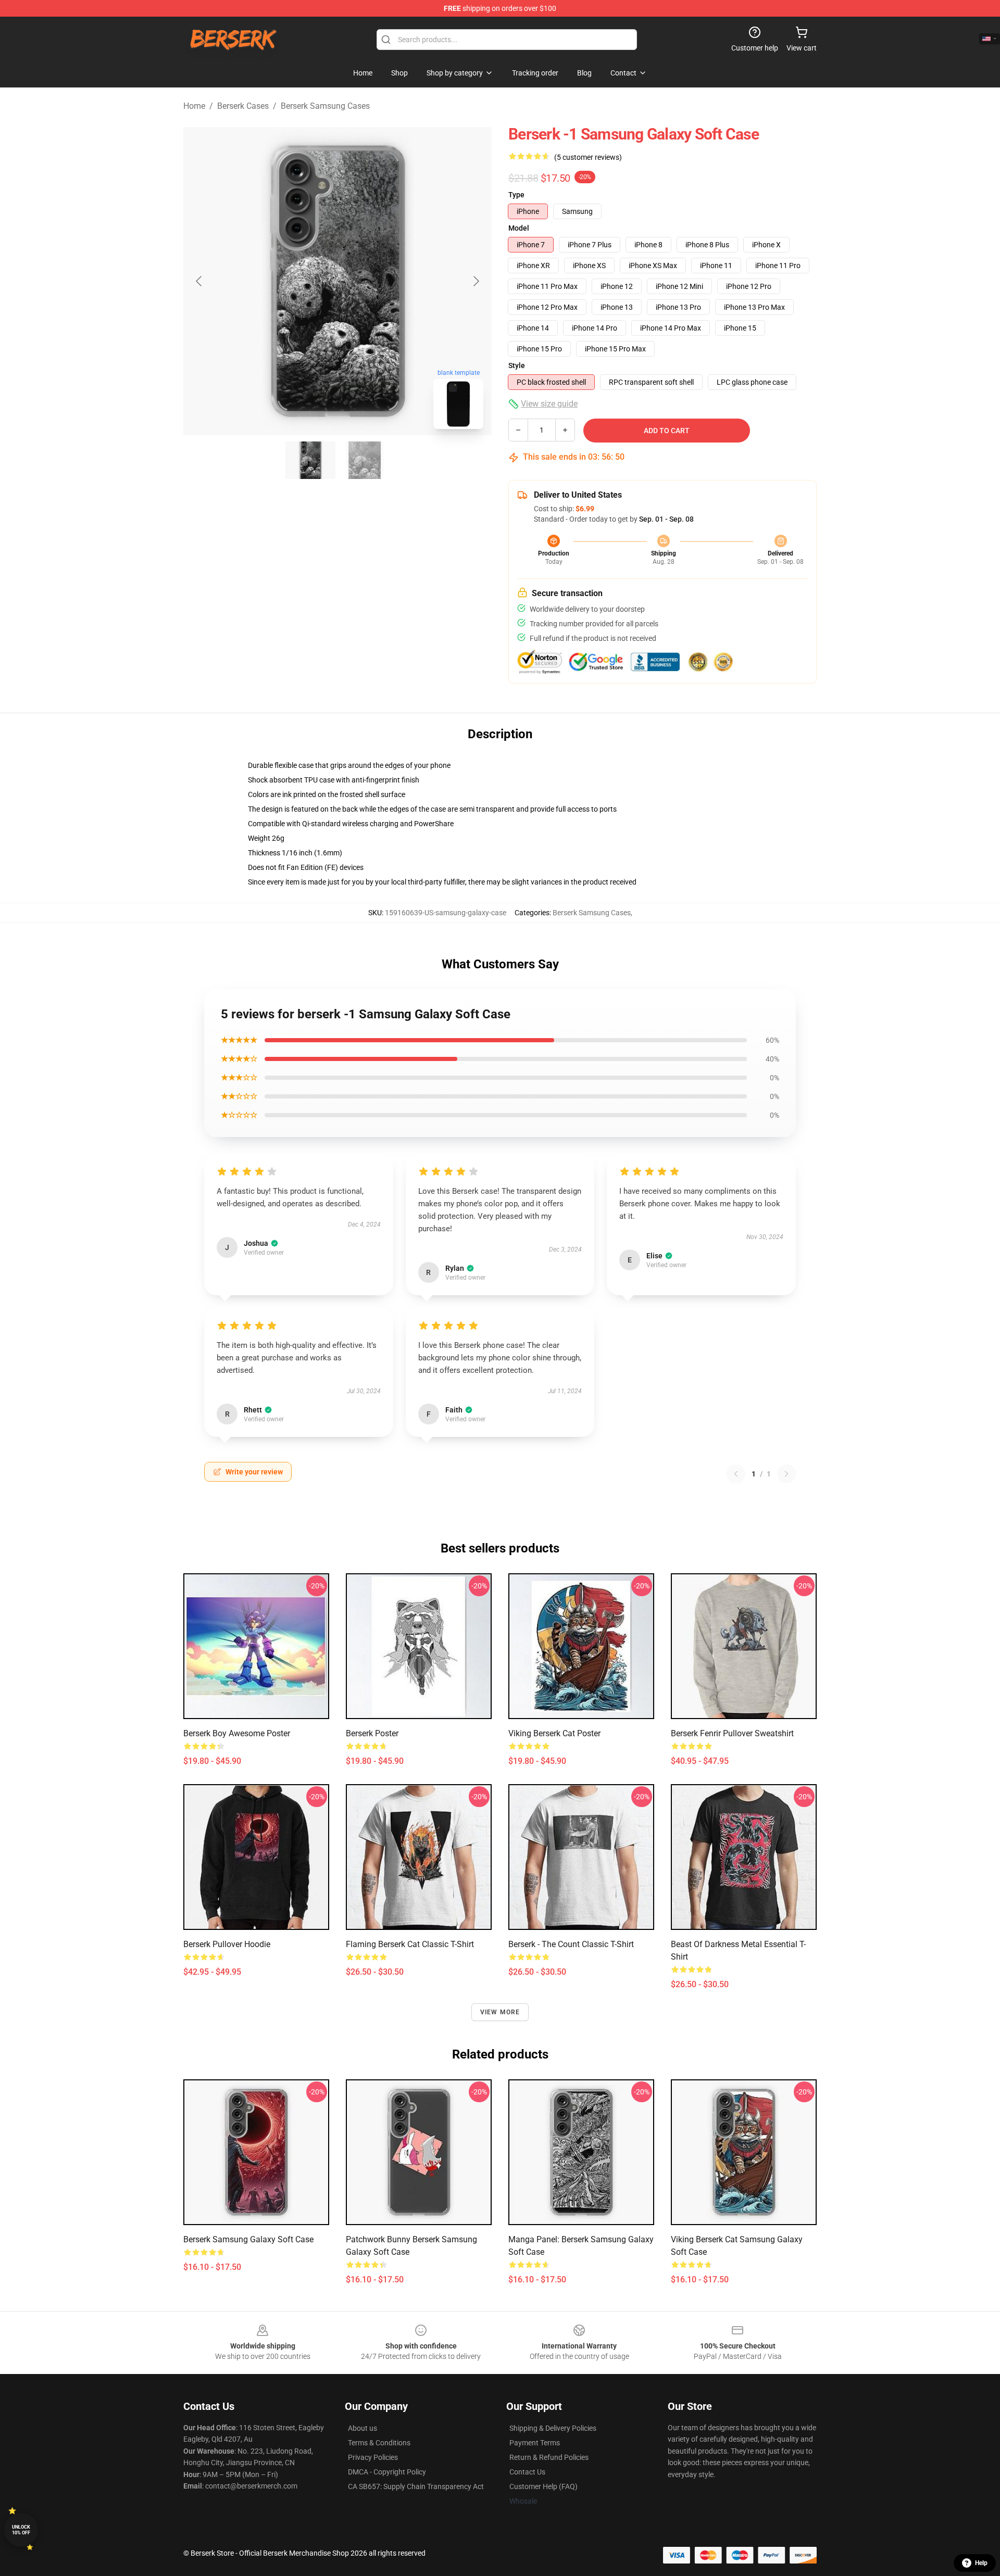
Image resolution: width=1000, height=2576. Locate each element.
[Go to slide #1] (310, 460)
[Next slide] (476, 281)
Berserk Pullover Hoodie (227, 1944)
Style (517, 365)
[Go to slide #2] (365, 460)
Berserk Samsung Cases (325, 106)
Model (519, 228)
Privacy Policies (373, 2457)
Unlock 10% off (21, 2530)
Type (516, 195)
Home (194, 106)
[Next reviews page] (786, 1474)
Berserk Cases (243, 106)
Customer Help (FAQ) (543, 2486)
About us (362, 2428)
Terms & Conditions (379, 2443)
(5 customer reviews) (588, 157)
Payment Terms (535, 2443)
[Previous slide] (199, 281)
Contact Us (527, 2472)
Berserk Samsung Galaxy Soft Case (248, 2239)
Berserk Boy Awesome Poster (237, 1733)
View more (500, 2012)
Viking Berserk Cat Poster (554, 1733)
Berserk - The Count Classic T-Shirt (571, 1944)
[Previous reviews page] (736, 1474)
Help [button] (981, 2563)
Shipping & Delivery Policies (553, 2428)
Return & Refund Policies (549, 2457)
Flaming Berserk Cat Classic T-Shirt (410, 1944)
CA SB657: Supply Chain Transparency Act (416, 2486)
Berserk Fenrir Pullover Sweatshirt (732, 1733)
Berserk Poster (372, 1733)
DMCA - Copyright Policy (387, 2472)
